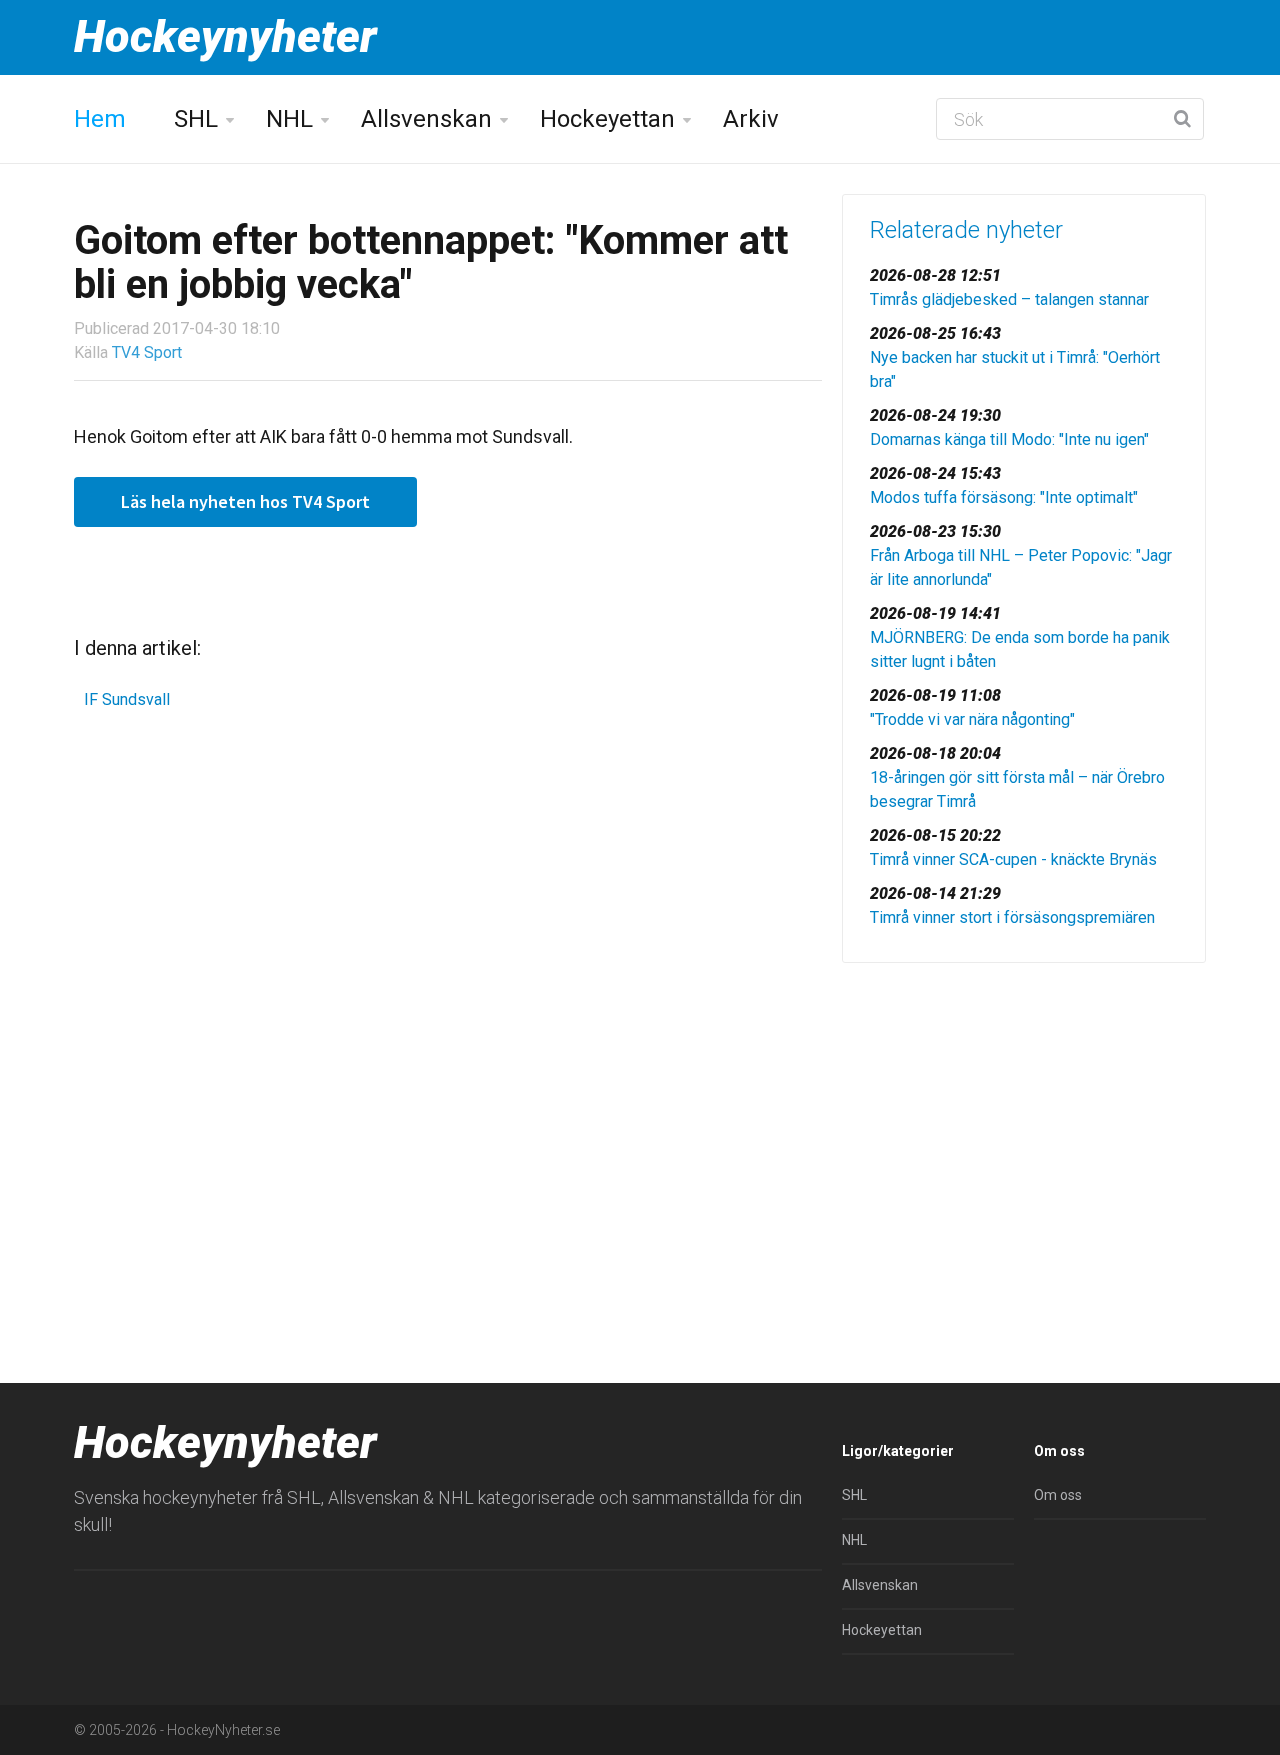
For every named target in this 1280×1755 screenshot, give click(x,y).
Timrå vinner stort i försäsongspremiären (1012, 917)
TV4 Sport (147, 352)
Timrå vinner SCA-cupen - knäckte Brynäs (1013, 859)
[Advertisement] (1024, 1133)
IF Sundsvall (127, 699)
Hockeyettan (607, 119)
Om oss (1058, 1495)
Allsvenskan (426, 119)
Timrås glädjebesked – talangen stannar (1009, 299)
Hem (100, 119)
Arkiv (751, 119)
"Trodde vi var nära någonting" (972, 719)
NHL (289, 119)
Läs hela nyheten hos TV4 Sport (245, 501)
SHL (196, 119)
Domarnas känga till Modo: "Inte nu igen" (1009, 439)
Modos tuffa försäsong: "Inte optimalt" (1004, 497)
